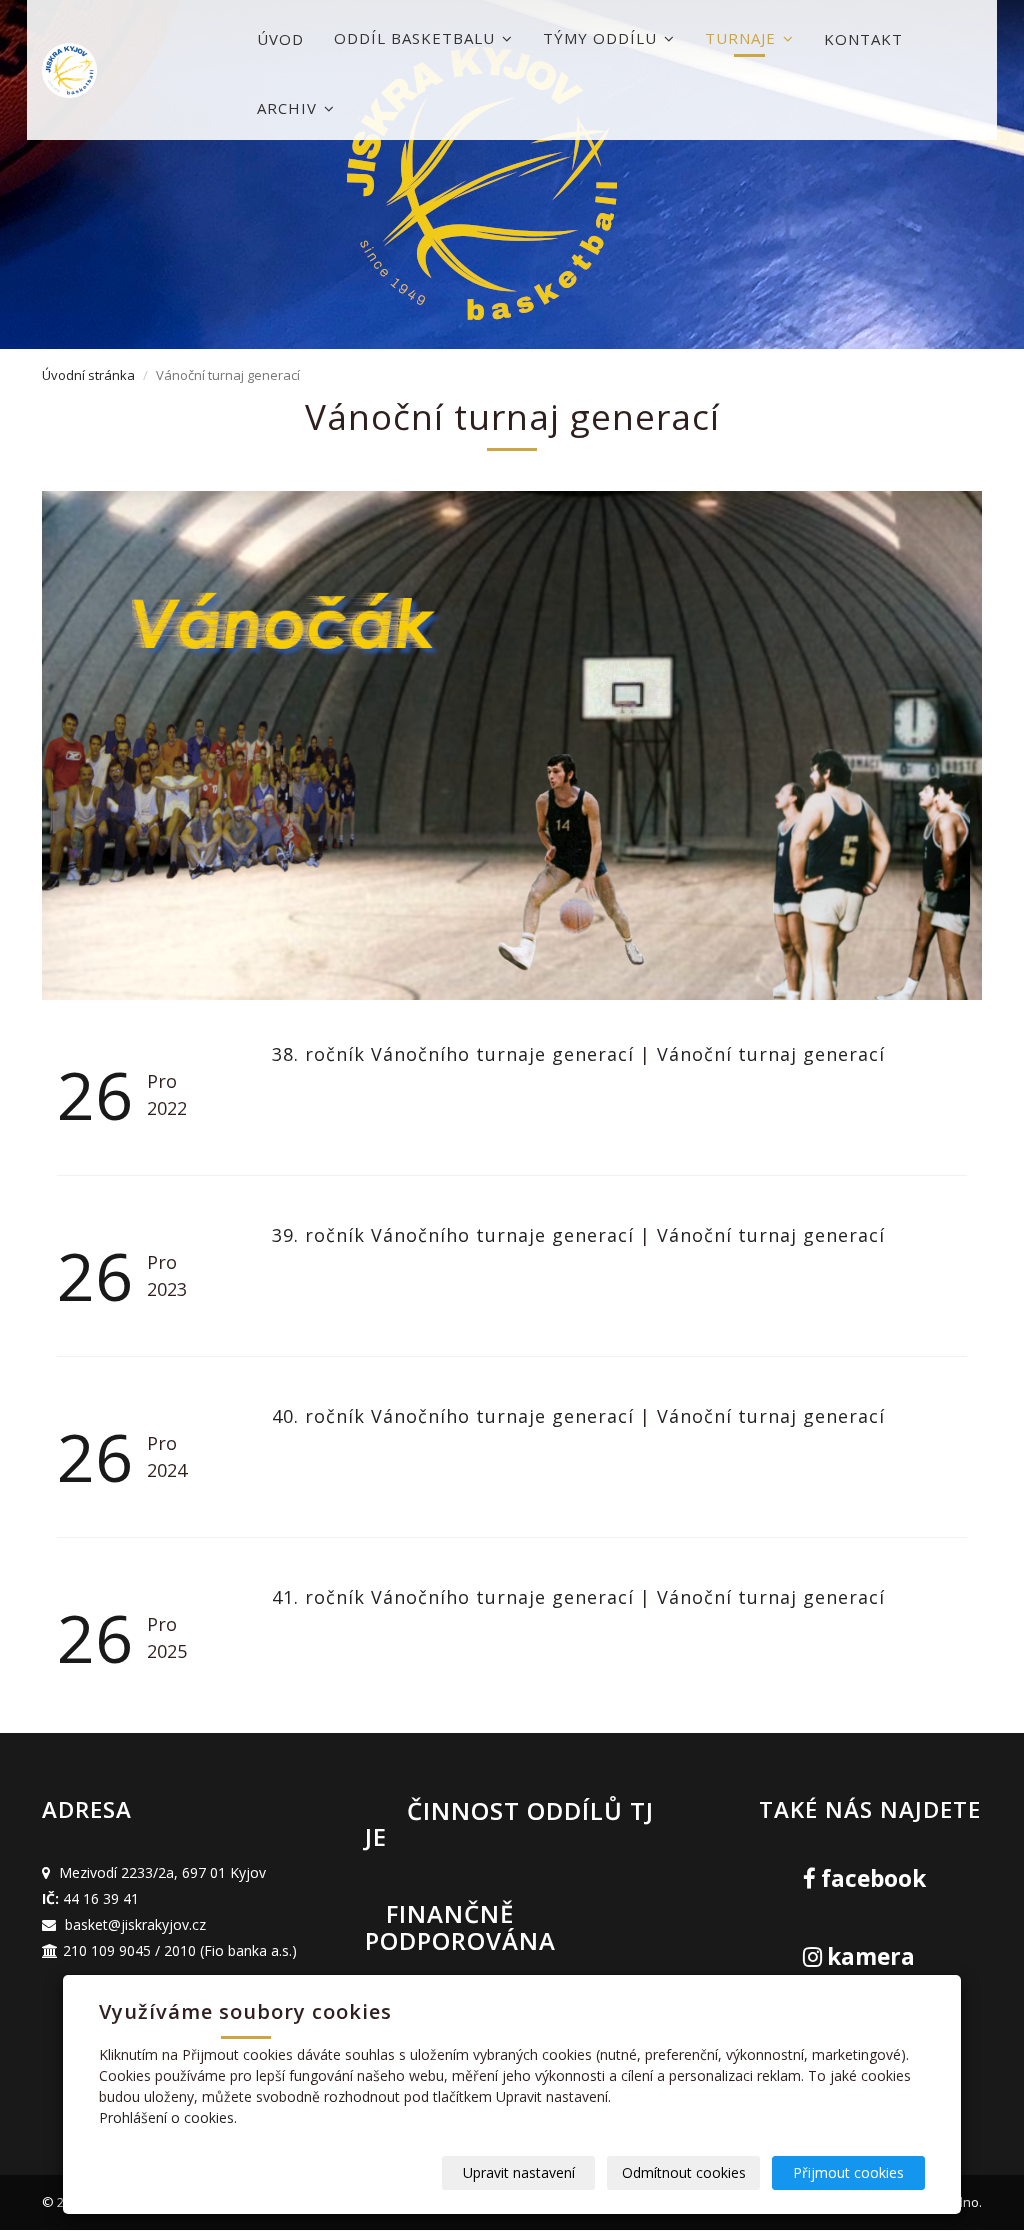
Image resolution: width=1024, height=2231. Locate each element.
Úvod (280, 39)
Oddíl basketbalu (417, 38)
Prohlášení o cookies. (168, 2117)
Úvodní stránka (88, 375)
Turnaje (743, 38)
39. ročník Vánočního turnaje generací (456, 1235)
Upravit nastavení (519, 2172)
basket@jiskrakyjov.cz (135, 1924)
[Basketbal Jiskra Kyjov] (142, 70)
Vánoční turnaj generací (771, 1054)
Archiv (289, 108)
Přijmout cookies (848, 2172)
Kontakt (863, 39)
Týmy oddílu (602, 38)
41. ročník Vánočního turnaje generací (456, 1597)
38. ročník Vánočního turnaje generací (456, 1054)
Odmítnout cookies (684, 2172)
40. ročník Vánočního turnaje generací (456, 1416)
